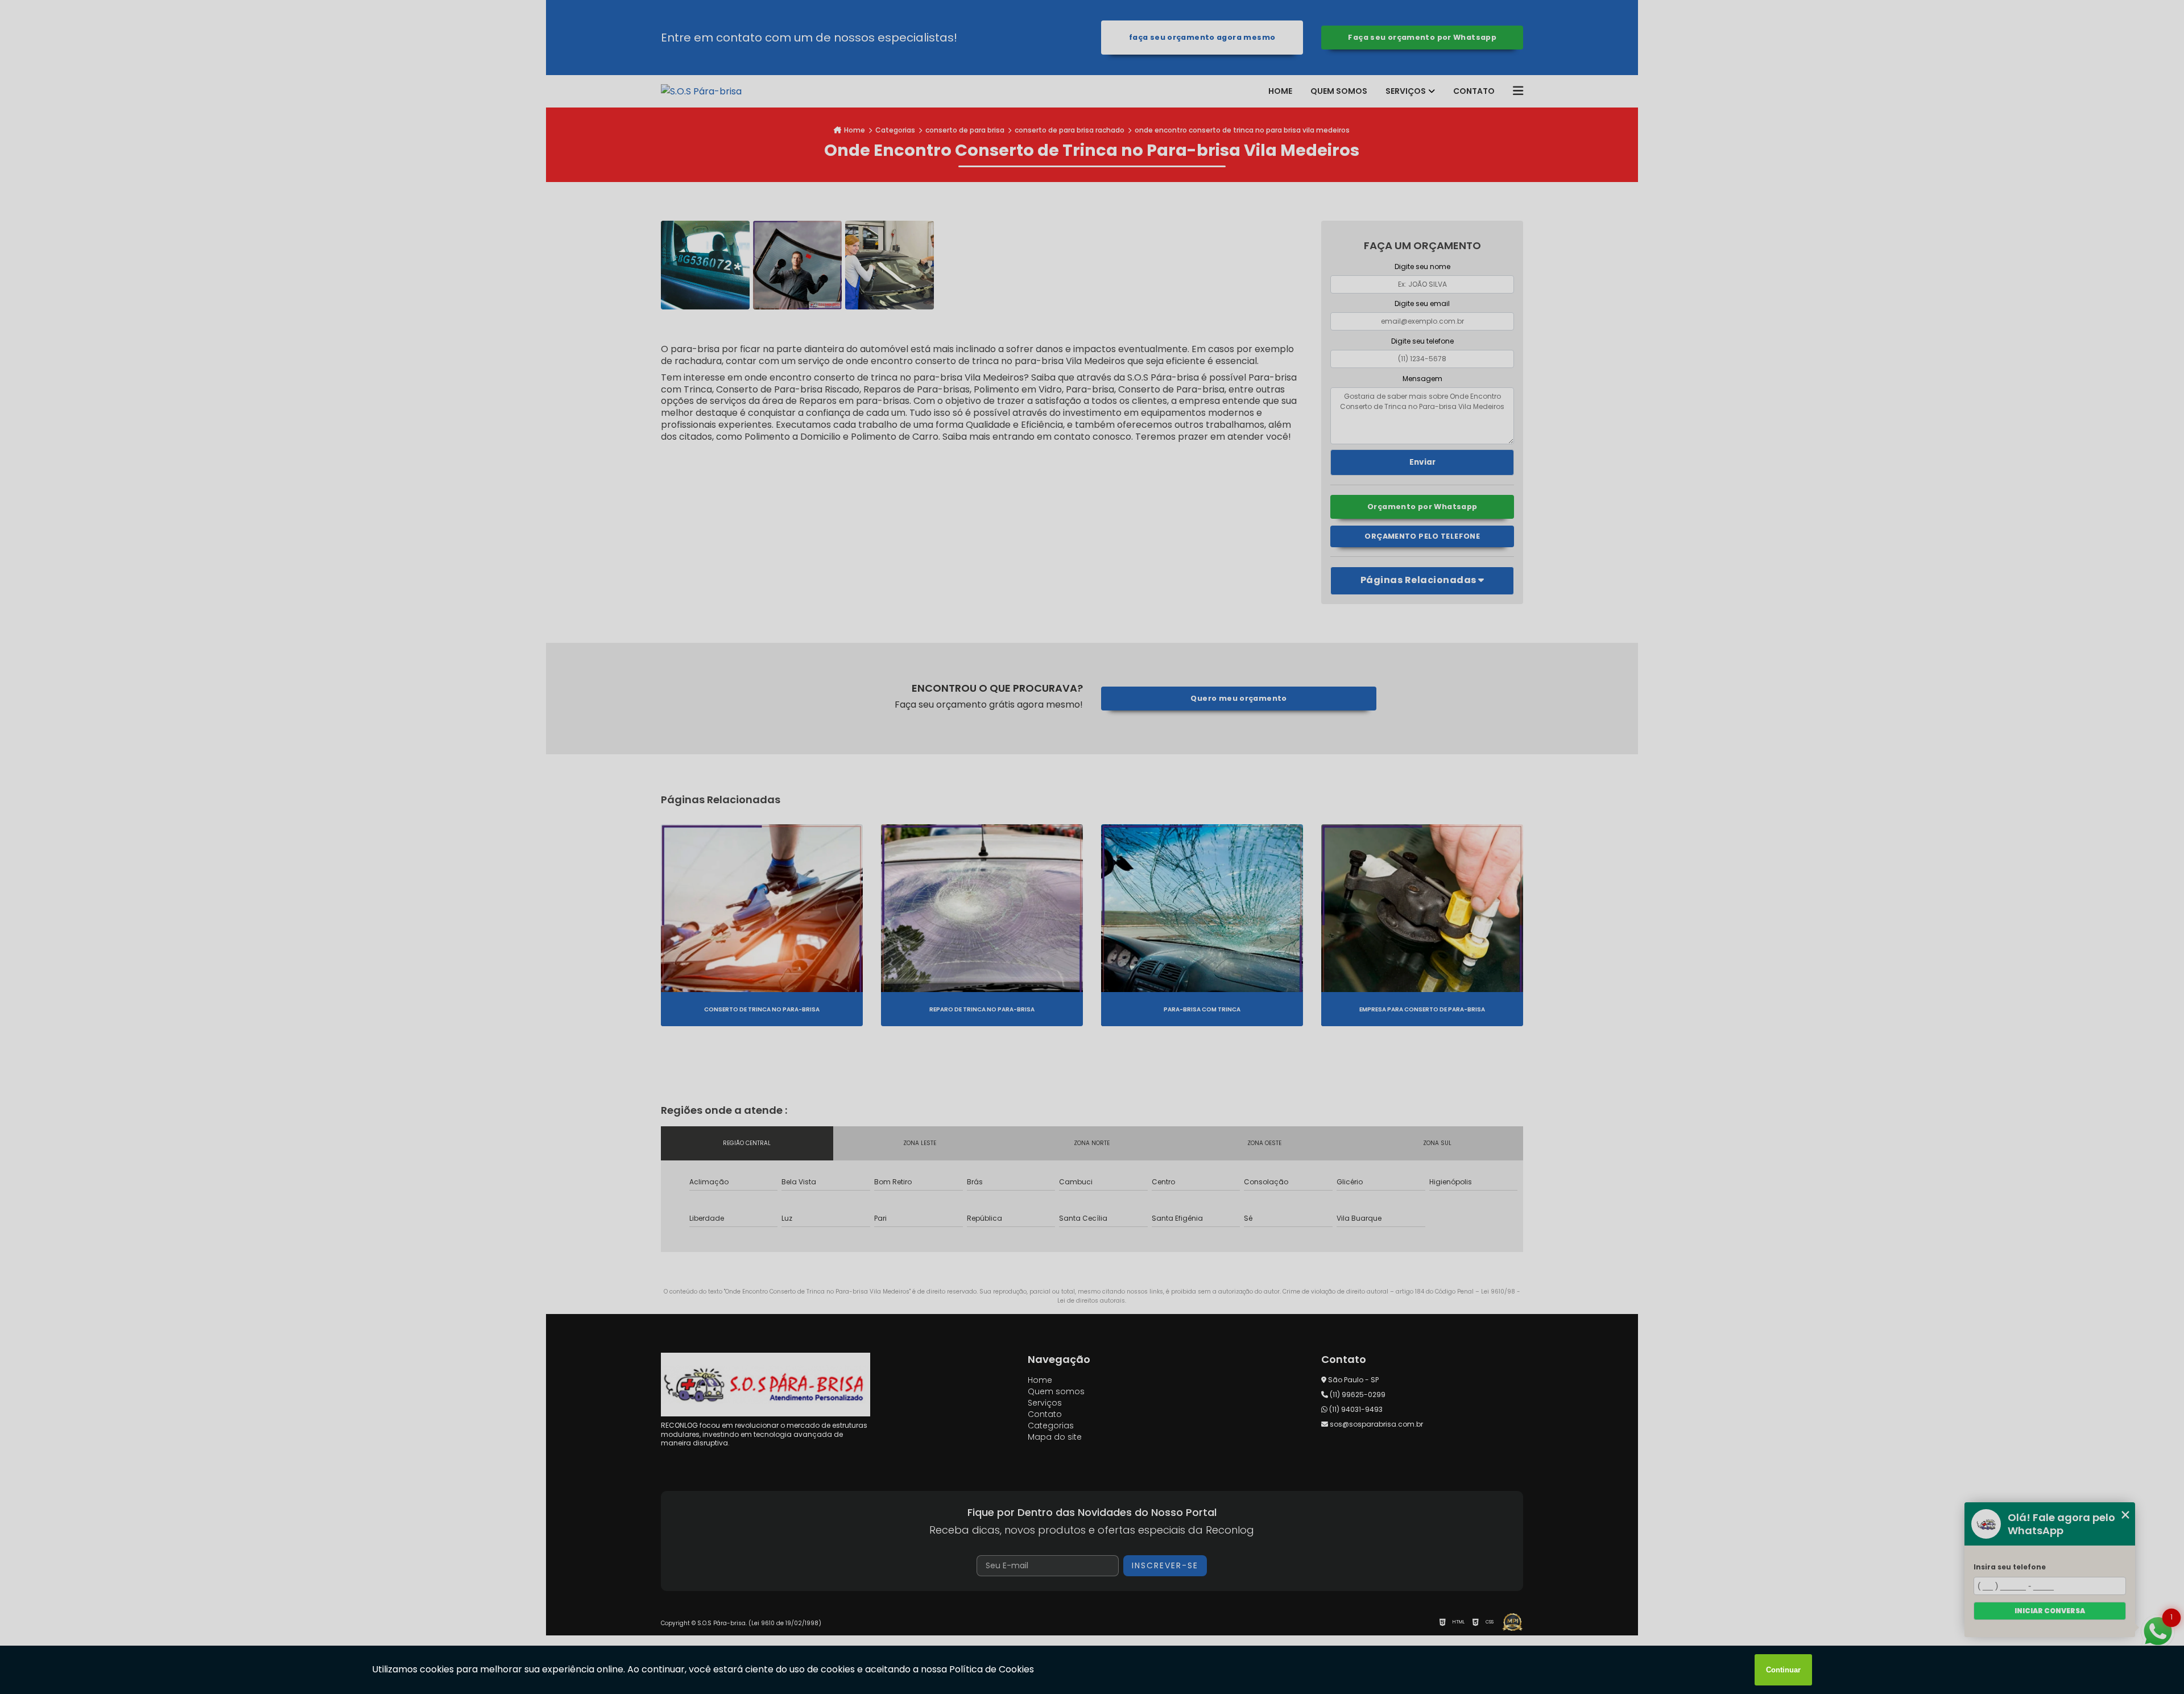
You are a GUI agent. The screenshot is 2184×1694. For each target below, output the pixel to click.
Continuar (1783, 1670)
